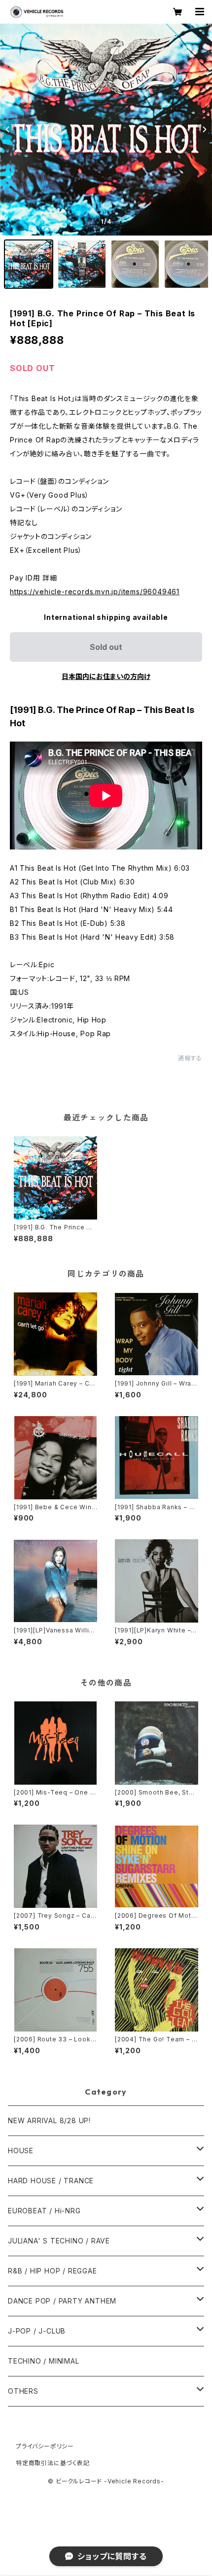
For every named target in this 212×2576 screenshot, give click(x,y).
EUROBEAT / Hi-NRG (44, 2211)
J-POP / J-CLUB (37, 2331)
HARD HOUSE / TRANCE (51, 2181)
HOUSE (21, 2151)
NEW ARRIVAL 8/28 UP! (49, 2120)
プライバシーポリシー (45, 2446)
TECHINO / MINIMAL (44, 2361)
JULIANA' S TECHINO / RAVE (59, 2241)
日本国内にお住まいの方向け (106, 676)
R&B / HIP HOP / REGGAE (53, 2271)
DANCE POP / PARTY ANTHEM (62, 2301)
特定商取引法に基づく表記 (53, 2463)
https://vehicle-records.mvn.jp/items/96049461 (95, 592)
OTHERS (23, 2391)
